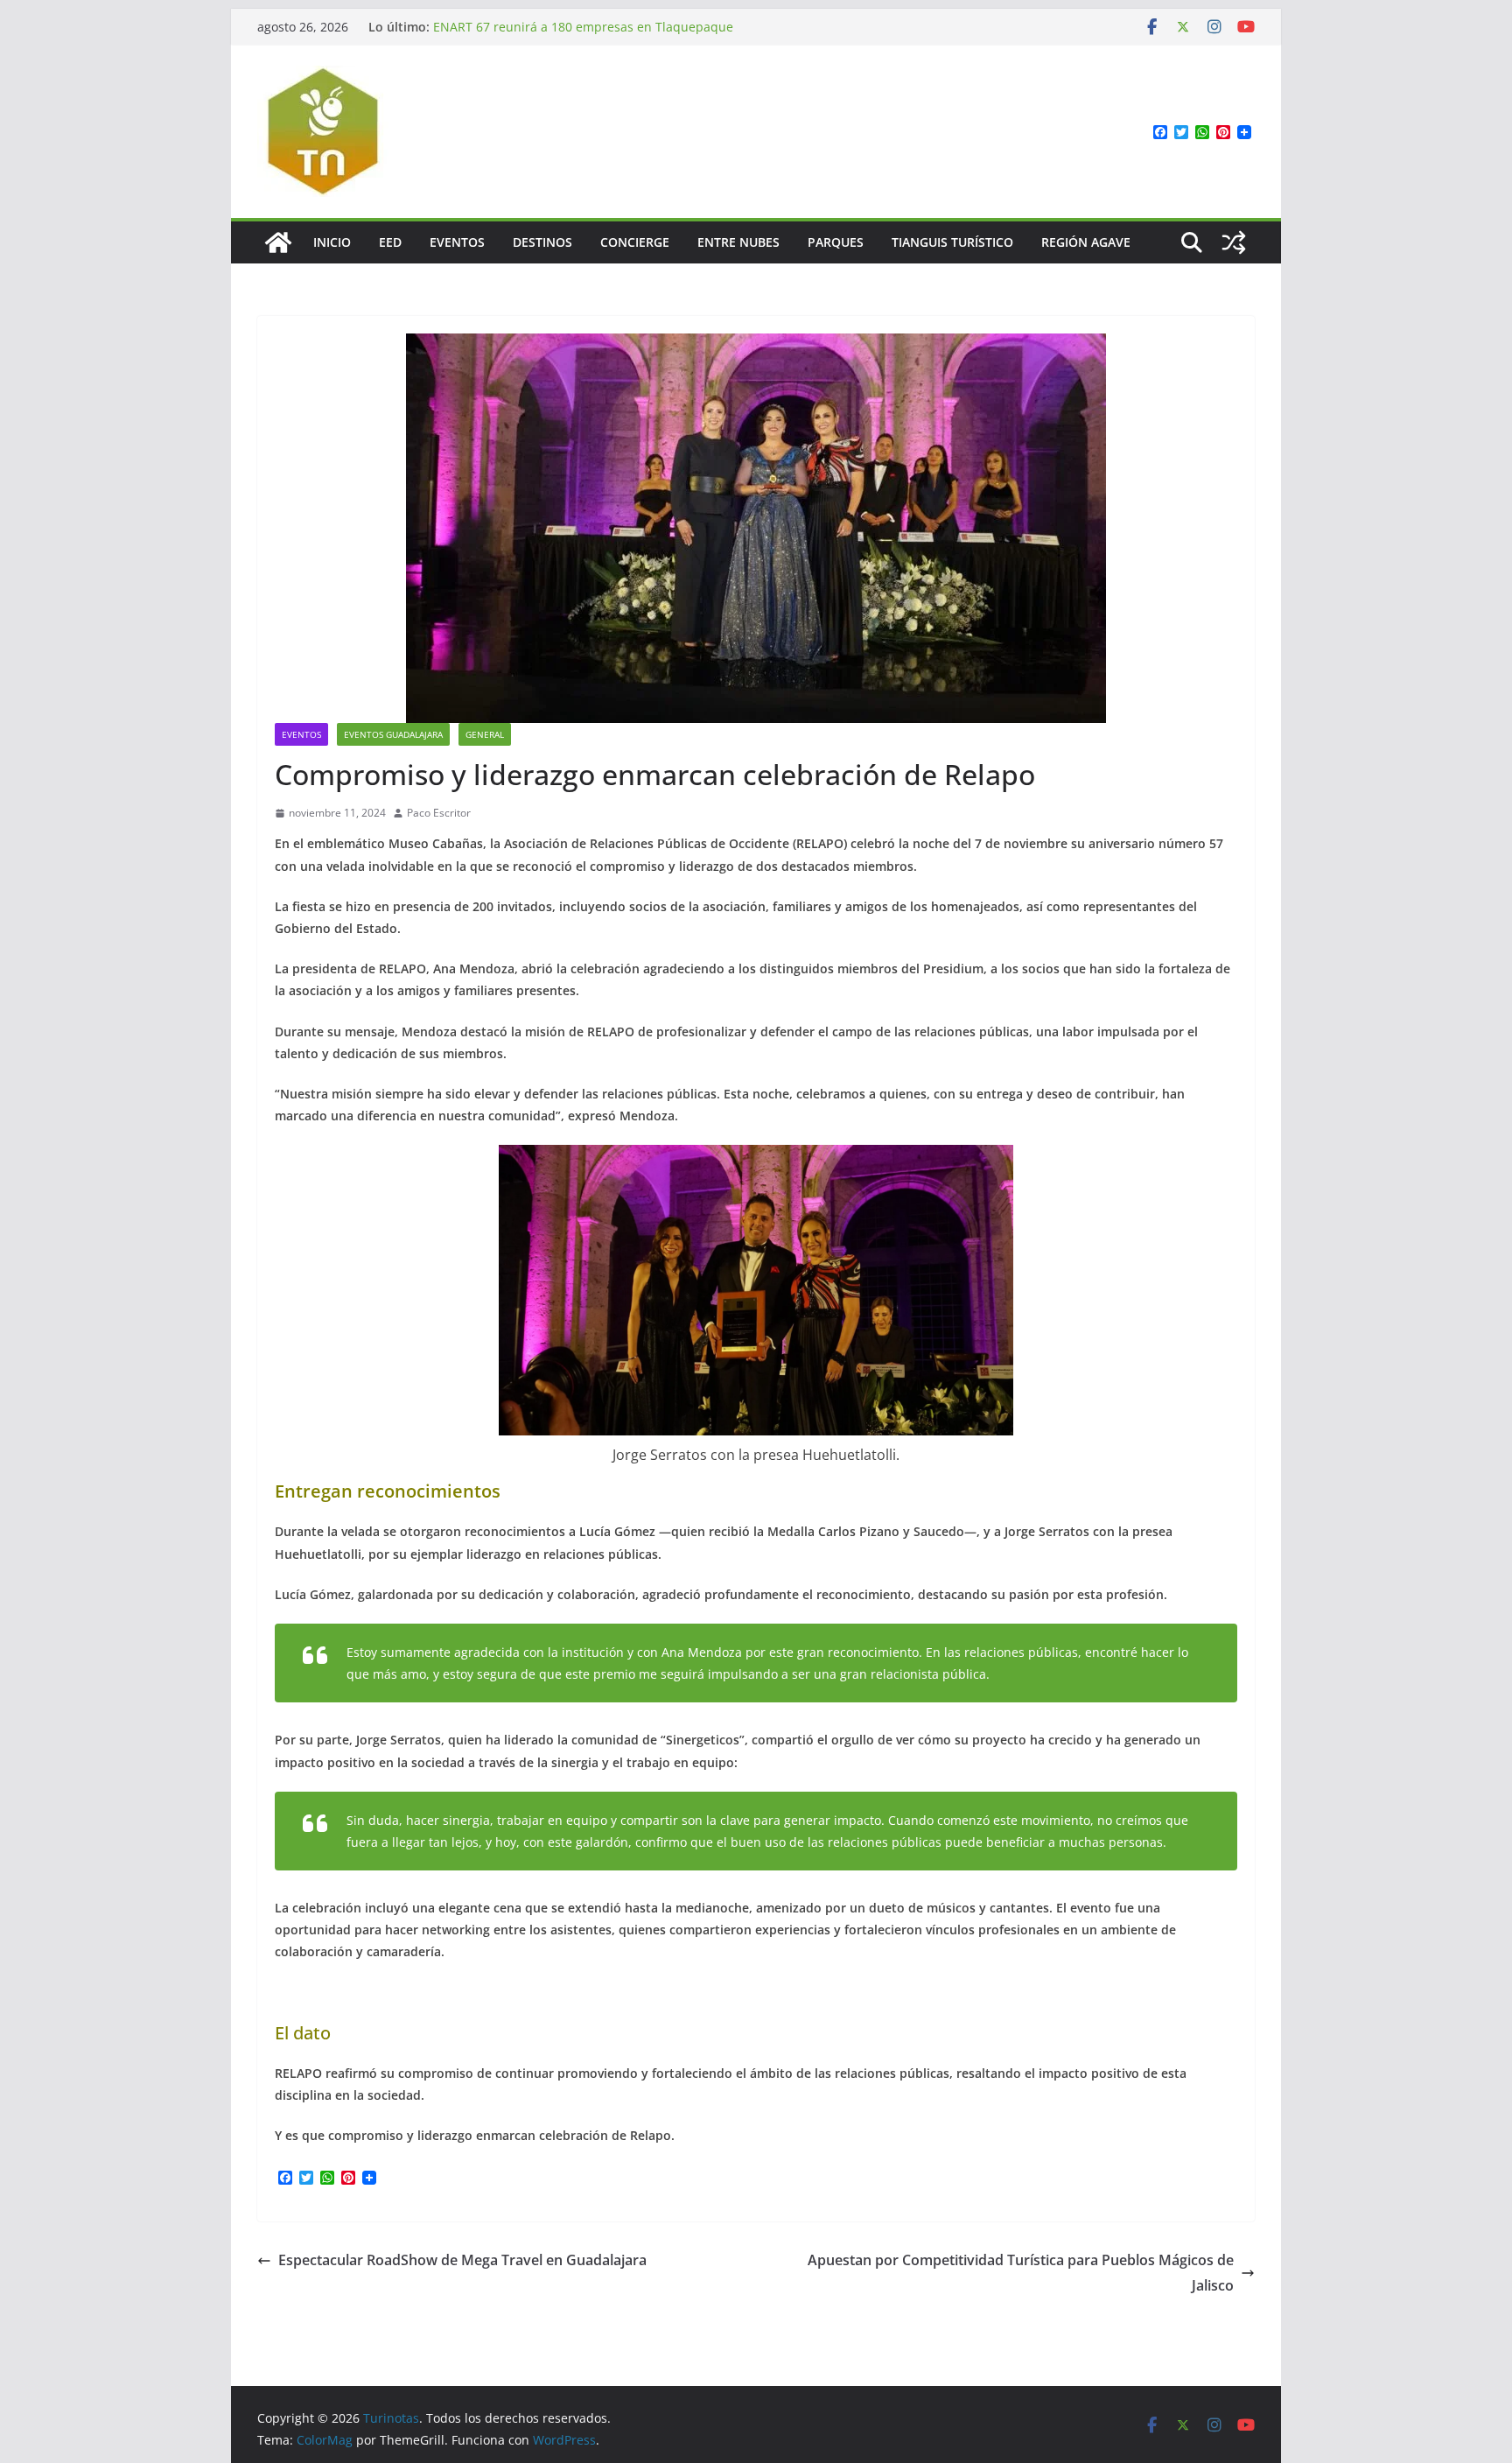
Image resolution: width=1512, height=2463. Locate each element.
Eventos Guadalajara (393, 734)
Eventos (457, 242)
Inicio (332, 242)
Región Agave (1086, 242)
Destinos (542, 242)
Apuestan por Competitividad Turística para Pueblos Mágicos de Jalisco (1021, 2273)
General (485, 734)
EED (390, 242)
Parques (836, 242)
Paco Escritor (439, 813)
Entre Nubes (738, 242)
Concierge (635, 242)
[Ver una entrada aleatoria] (1234, 242)
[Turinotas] (278, 242)
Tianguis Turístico (952, 242)
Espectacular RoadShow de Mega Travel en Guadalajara (462, 2260)
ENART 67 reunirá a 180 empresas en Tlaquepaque (583, 27)
